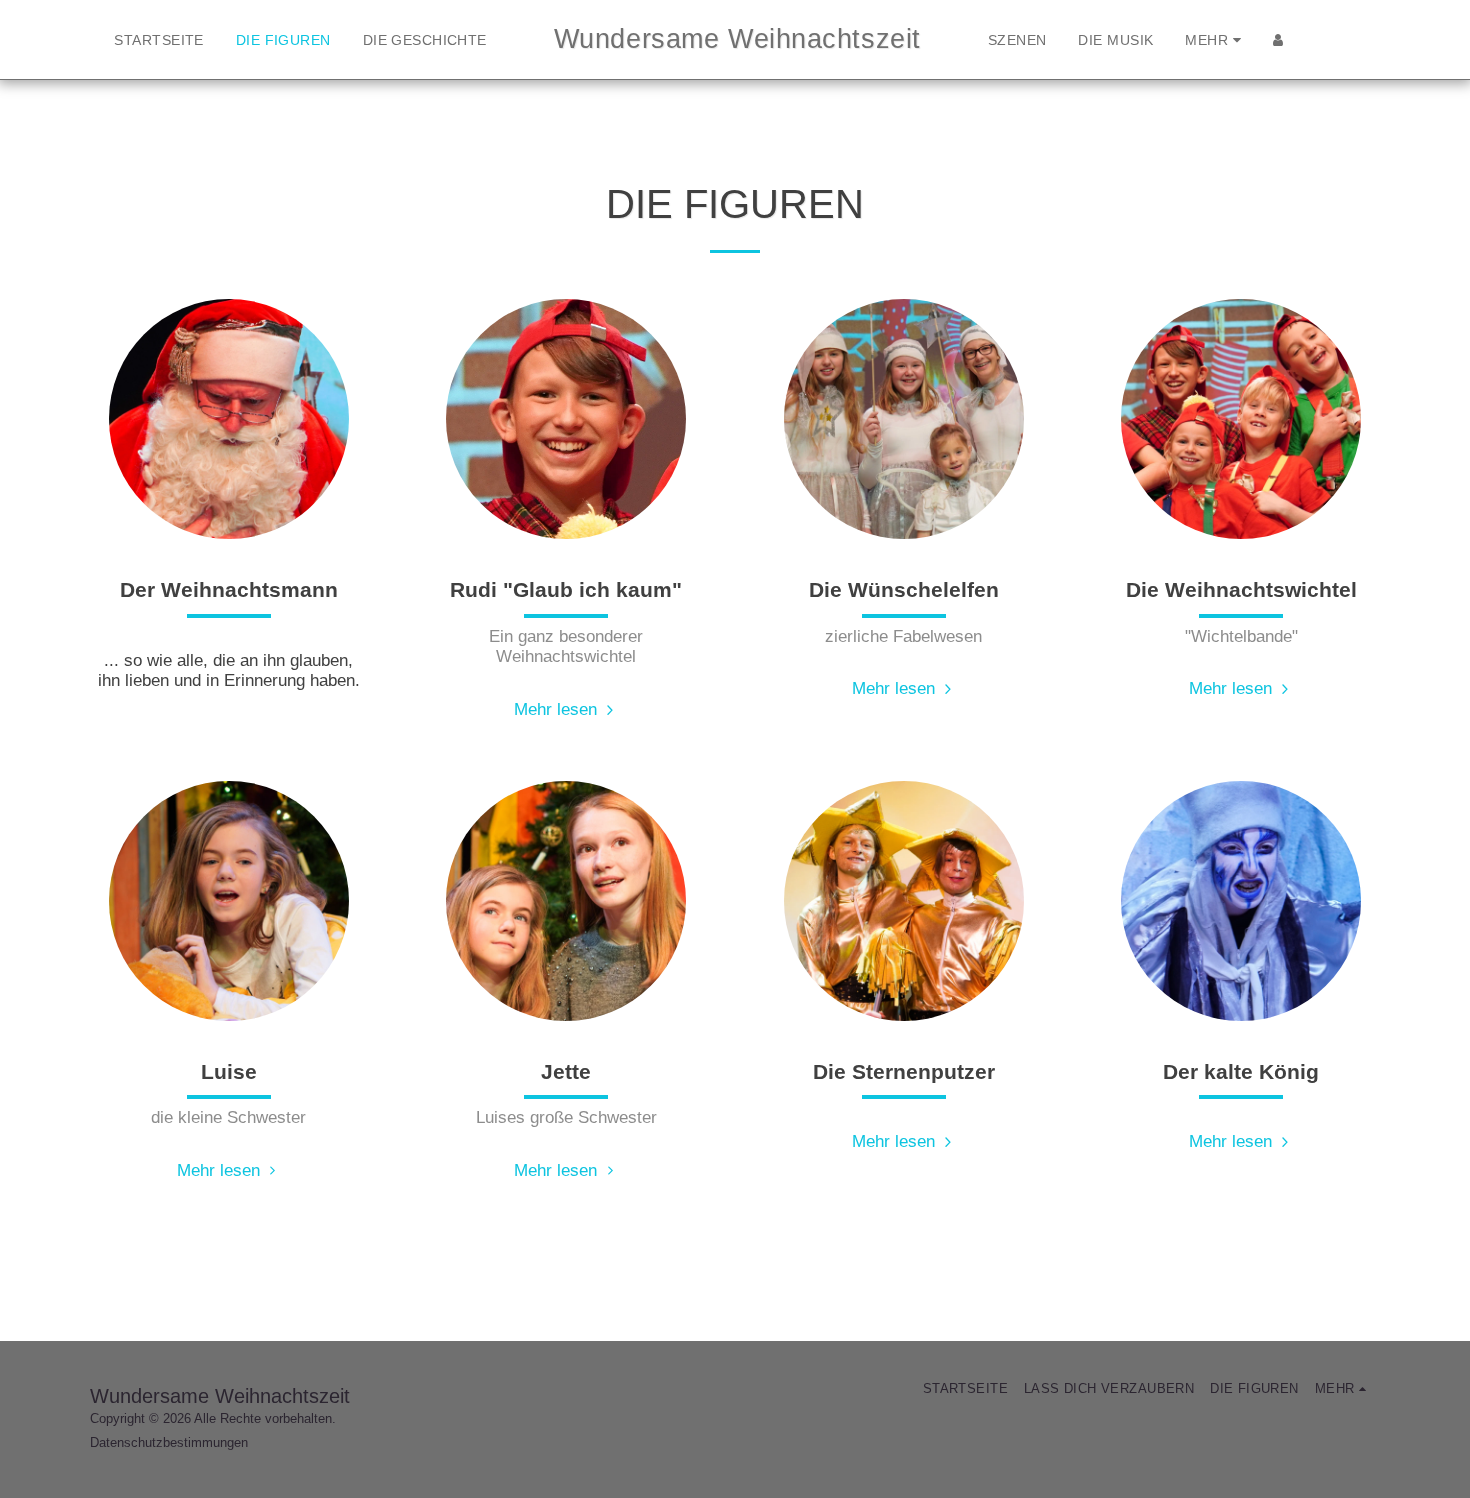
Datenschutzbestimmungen (169, 1442)
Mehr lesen (558, 709)
